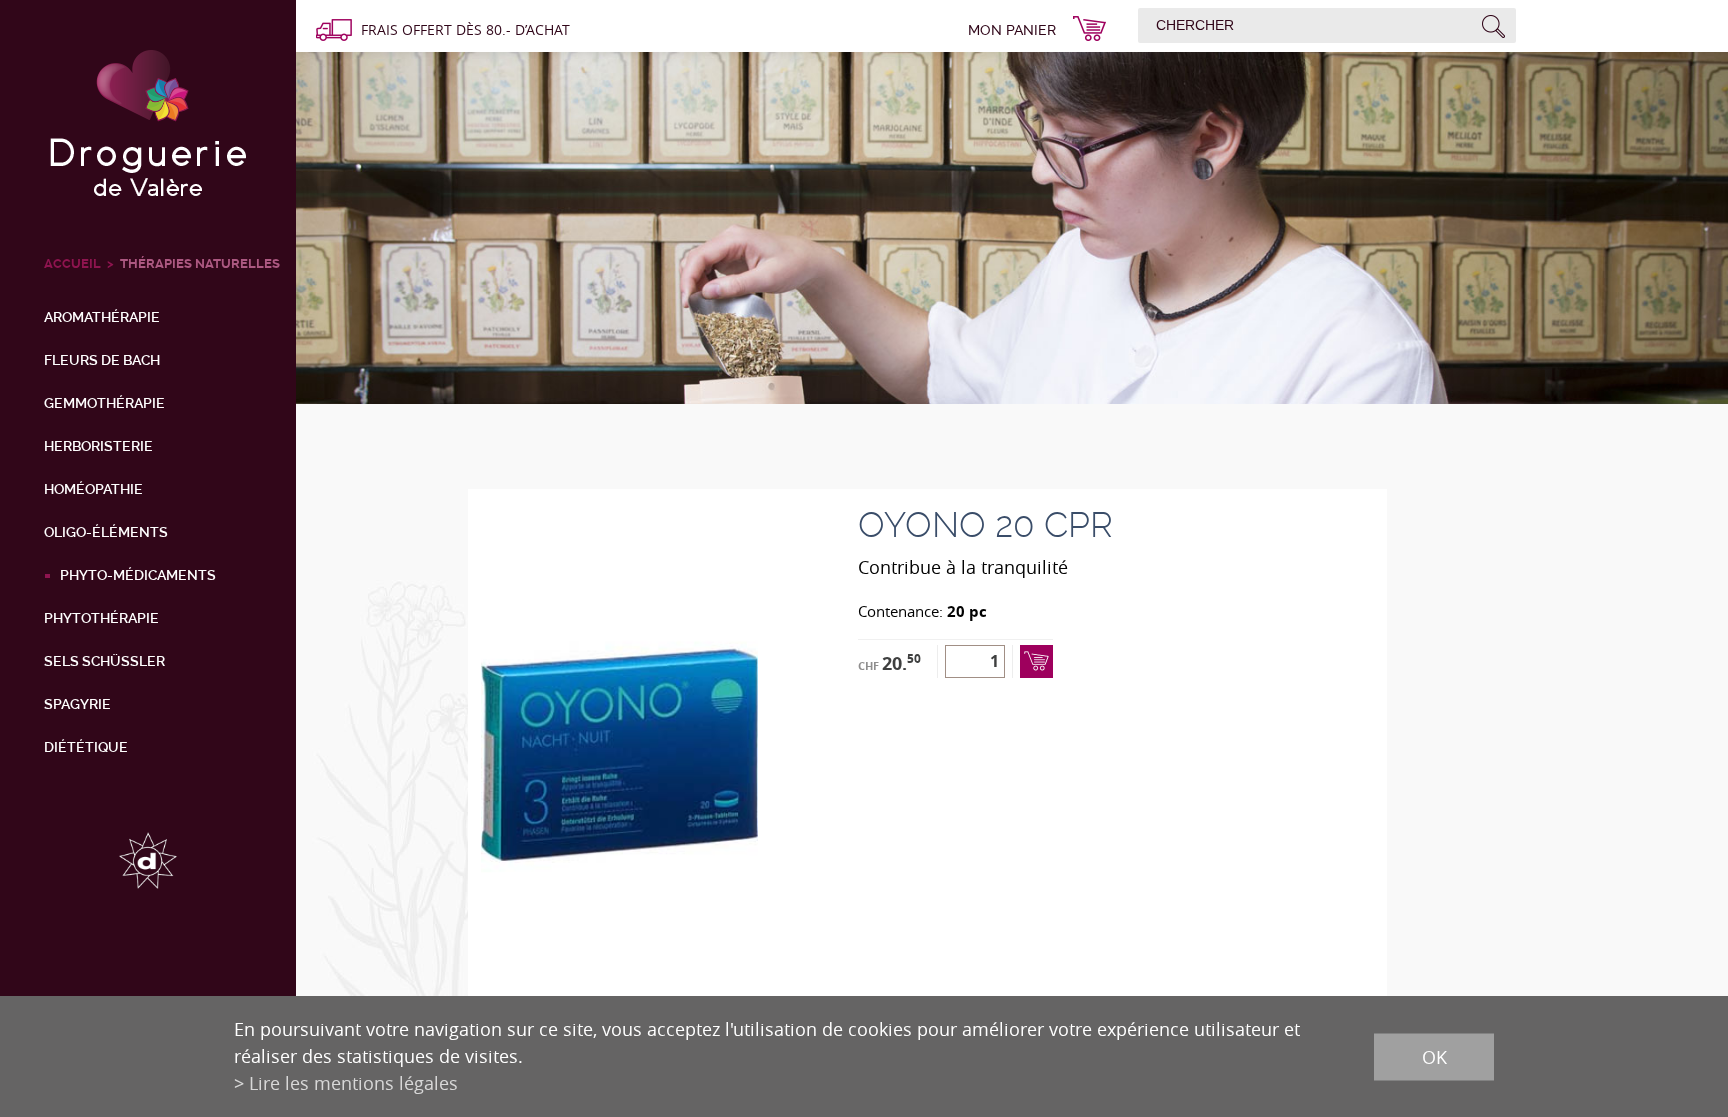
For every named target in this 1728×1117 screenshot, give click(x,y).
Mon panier (1012, 30)
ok (1434, 1056)
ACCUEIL (72, 263)
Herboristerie (98, 446)
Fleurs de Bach (102, 360)
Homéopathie (93, 489)
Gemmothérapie (104, 403)
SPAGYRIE (77, 704)
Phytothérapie (101, 618)
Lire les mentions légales (353, 1083)
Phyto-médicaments (138, 575)
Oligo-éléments (106, 532)
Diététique (86, 747)
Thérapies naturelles (200, 263)
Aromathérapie (102, 317)
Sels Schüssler (104, 661)
